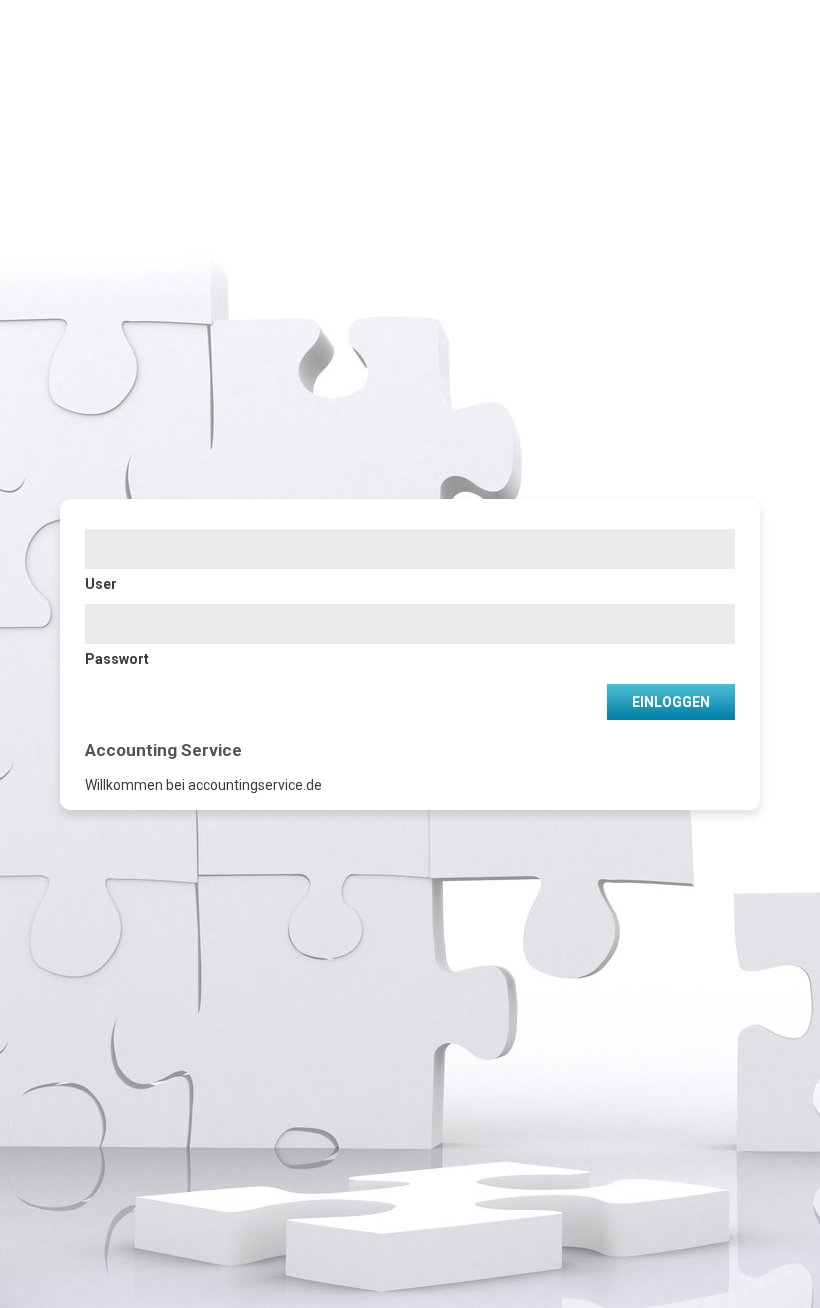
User (101, 584)
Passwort (117, 659)
